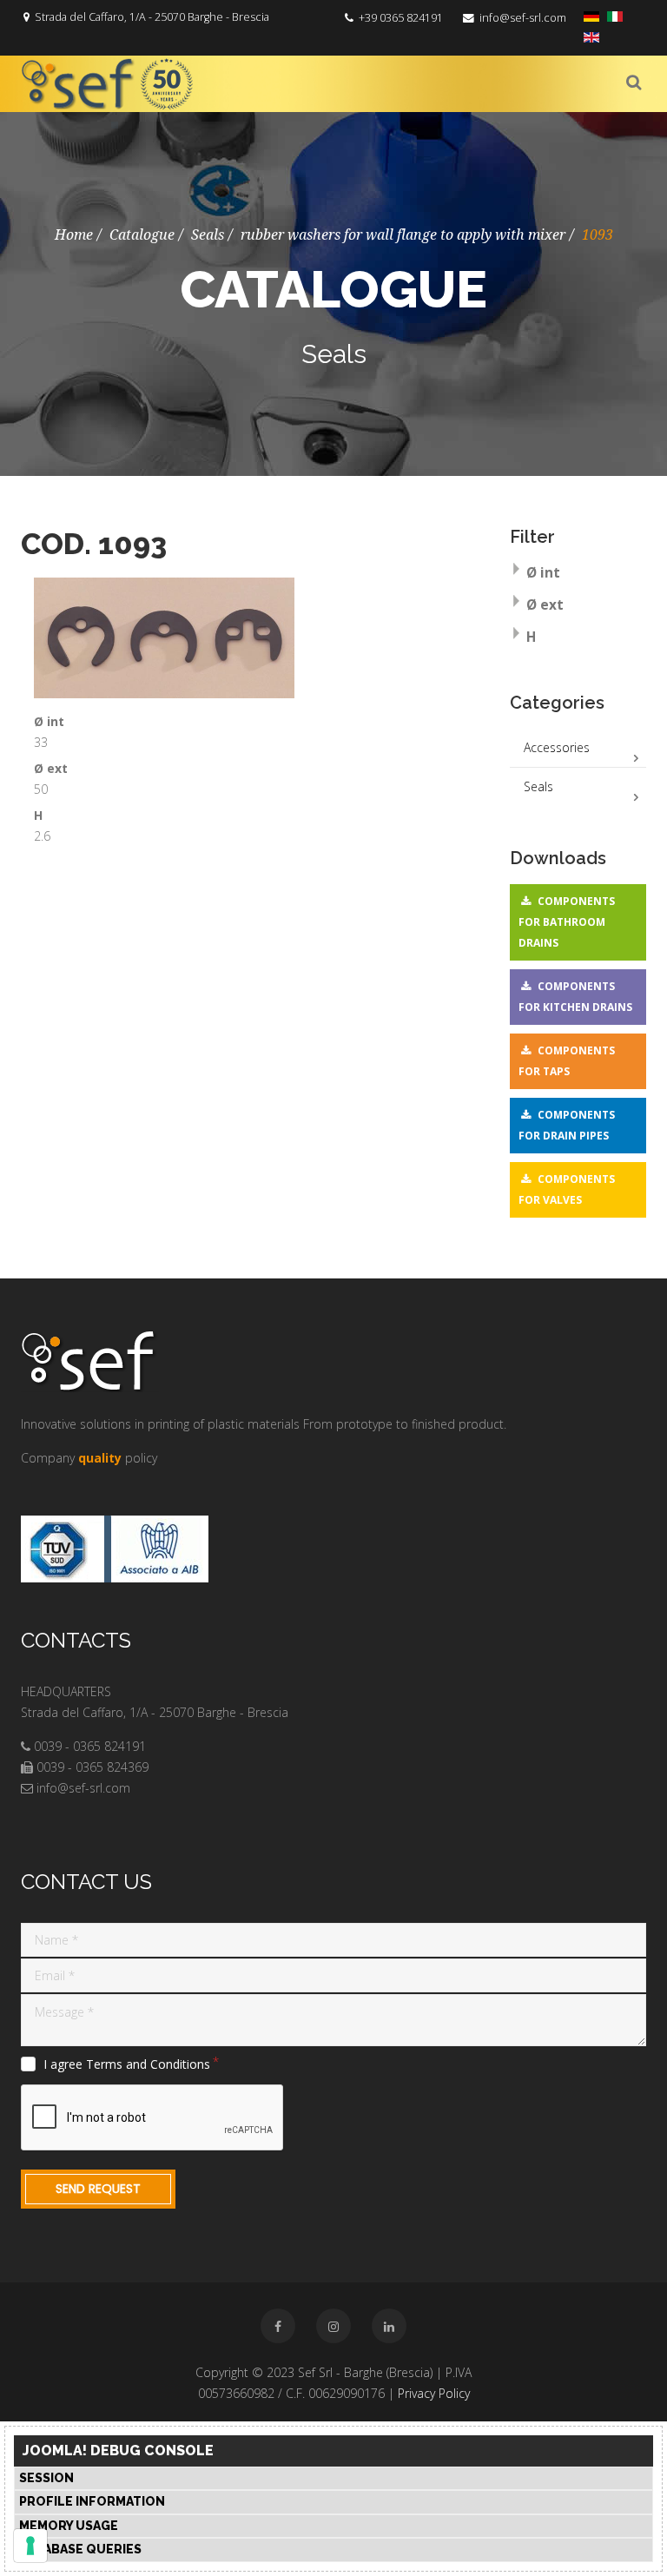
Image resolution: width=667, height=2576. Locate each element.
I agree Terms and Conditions (127, 2064)
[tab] (578, 575)
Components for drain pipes (567, 1125)
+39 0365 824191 (401, 18)
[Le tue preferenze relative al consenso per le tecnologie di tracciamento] (30, 2546)
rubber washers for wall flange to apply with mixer (403, 235)
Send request (98, 2189)
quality (100, 1458)
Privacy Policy (434, 2393)
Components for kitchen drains (575, 997)
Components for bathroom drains (567, 922)
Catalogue (142, 235)
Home (74, 235)
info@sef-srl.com (523, 18)
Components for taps (567, 1061)
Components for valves (567, 1189)
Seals (208, 235)
